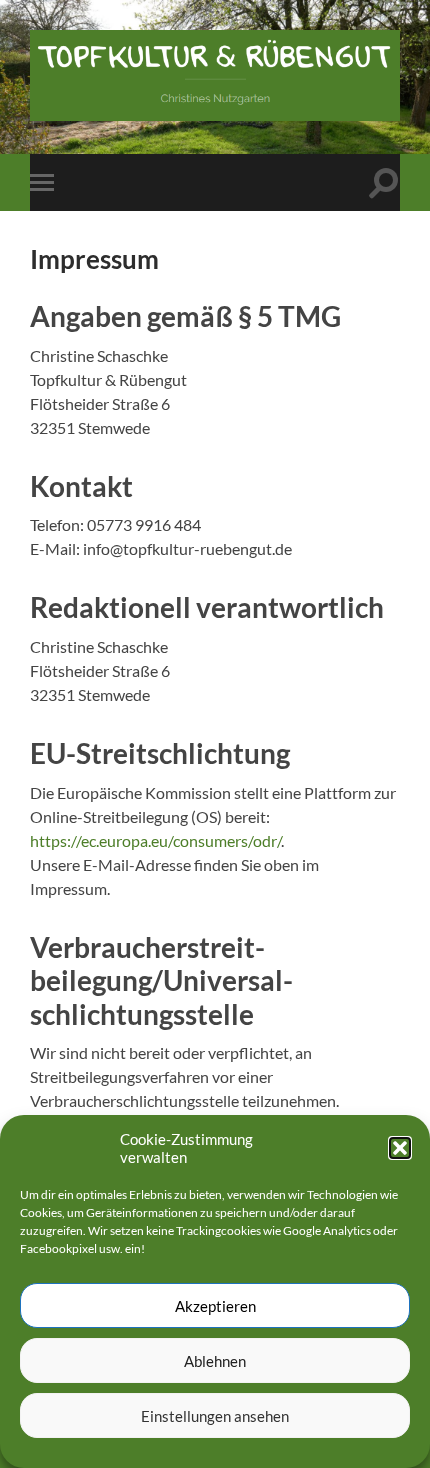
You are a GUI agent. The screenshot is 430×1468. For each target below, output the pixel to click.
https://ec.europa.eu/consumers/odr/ (155, 840)
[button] (400, 1148)
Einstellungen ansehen (215, 1416)
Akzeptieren (215, 1306)
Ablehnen (215, 1361)
